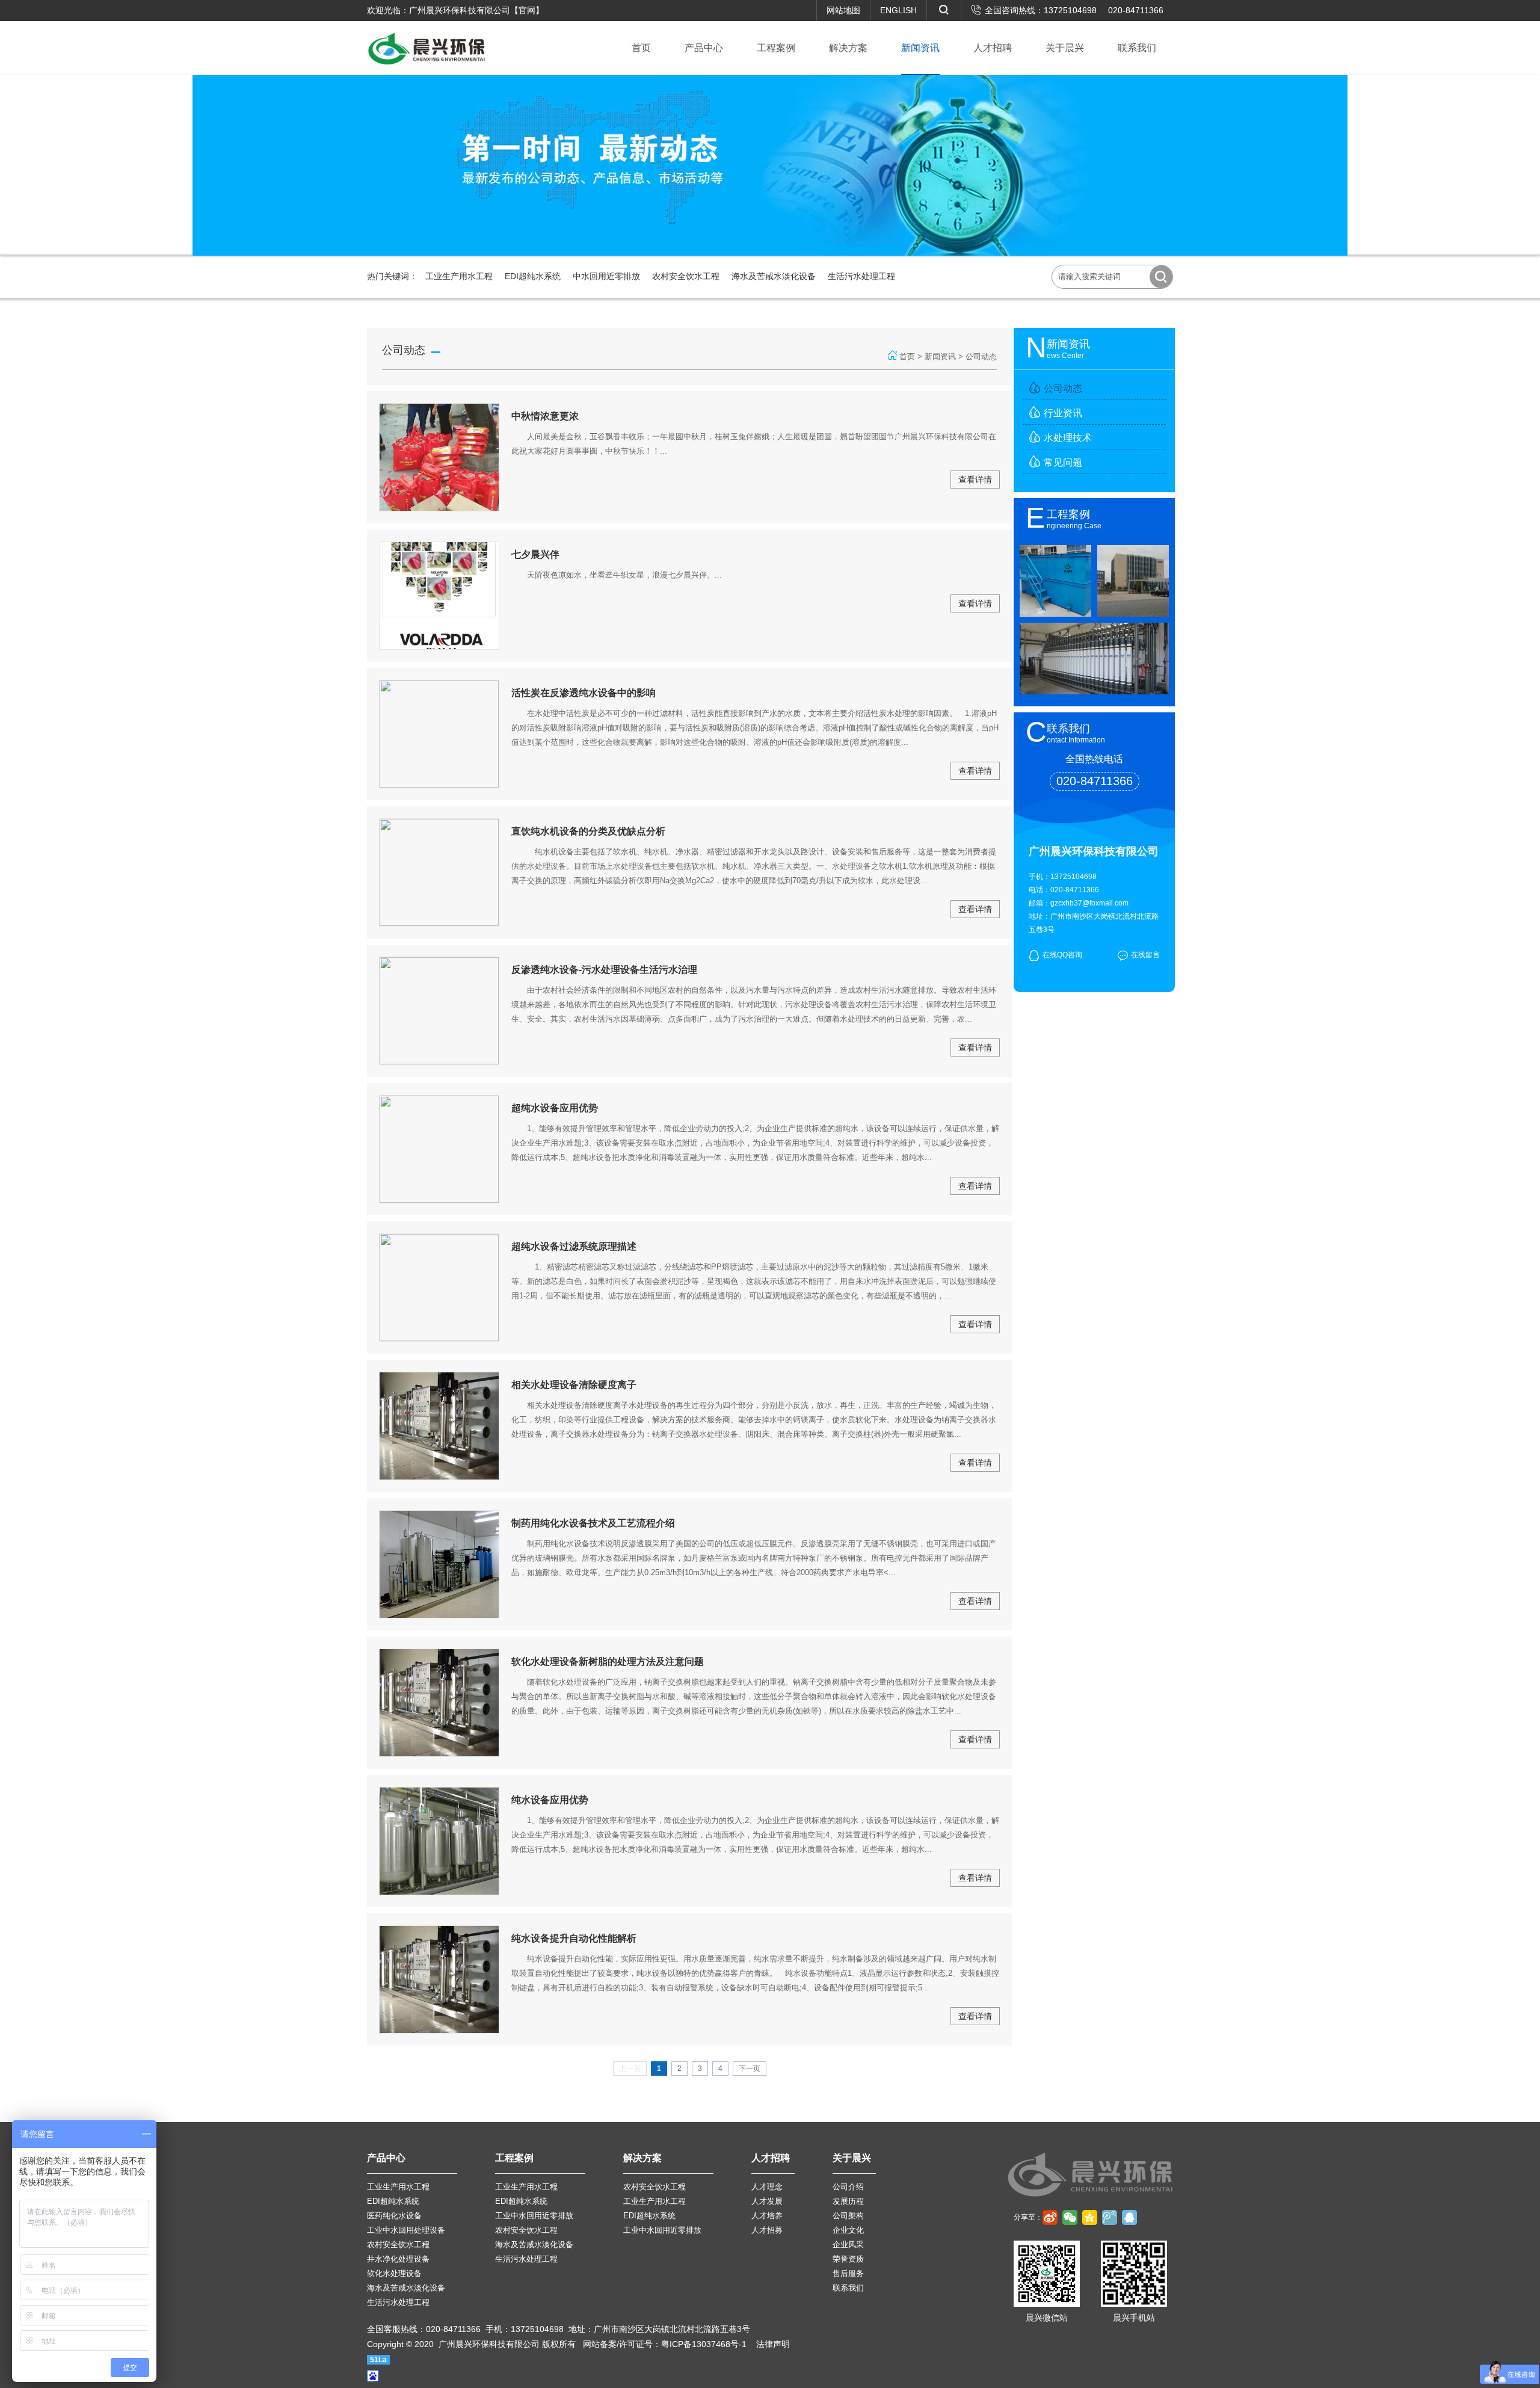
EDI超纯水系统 (533, 276)
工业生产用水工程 (459, 276)
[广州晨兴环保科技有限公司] (427, 48)
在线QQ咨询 (1062, 955)
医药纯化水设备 (394, 2216)
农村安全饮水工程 (686, 276)
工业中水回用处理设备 (406, 2230)
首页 (907, 356)
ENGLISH (898, 10)
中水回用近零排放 (606, 276)
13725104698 (1070, 10)
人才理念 (767, 2187)
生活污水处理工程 (861, 276)
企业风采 (848, 2245)
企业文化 (848, 2230)
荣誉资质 (848, 2259)
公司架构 (848, 2216)
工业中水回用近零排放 (534, 2216)
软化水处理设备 (394, 2273)
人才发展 (767, 2201)
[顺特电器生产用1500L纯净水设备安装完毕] (1133, 612)
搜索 (1161, 277)
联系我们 (848, 2288)
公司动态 (1063, 388)
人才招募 (767, 2230)
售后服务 (848, 2273)
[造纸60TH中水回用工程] (1094, 690)
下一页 (750, 2069)
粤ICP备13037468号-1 (704, 2344)
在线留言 (1145, 955)
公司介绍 (848, 2187)
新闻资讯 (940, 356)
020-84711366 (1136, 10)
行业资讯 (1063, 413)
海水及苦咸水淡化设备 (774, 276)
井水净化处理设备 (398, 2259)
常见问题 (1063, 462)
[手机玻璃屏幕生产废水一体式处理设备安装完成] (1055, 612)
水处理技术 (1068, 438)
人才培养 (767, 2216)
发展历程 (848, 2201)
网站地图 (843, 10)
